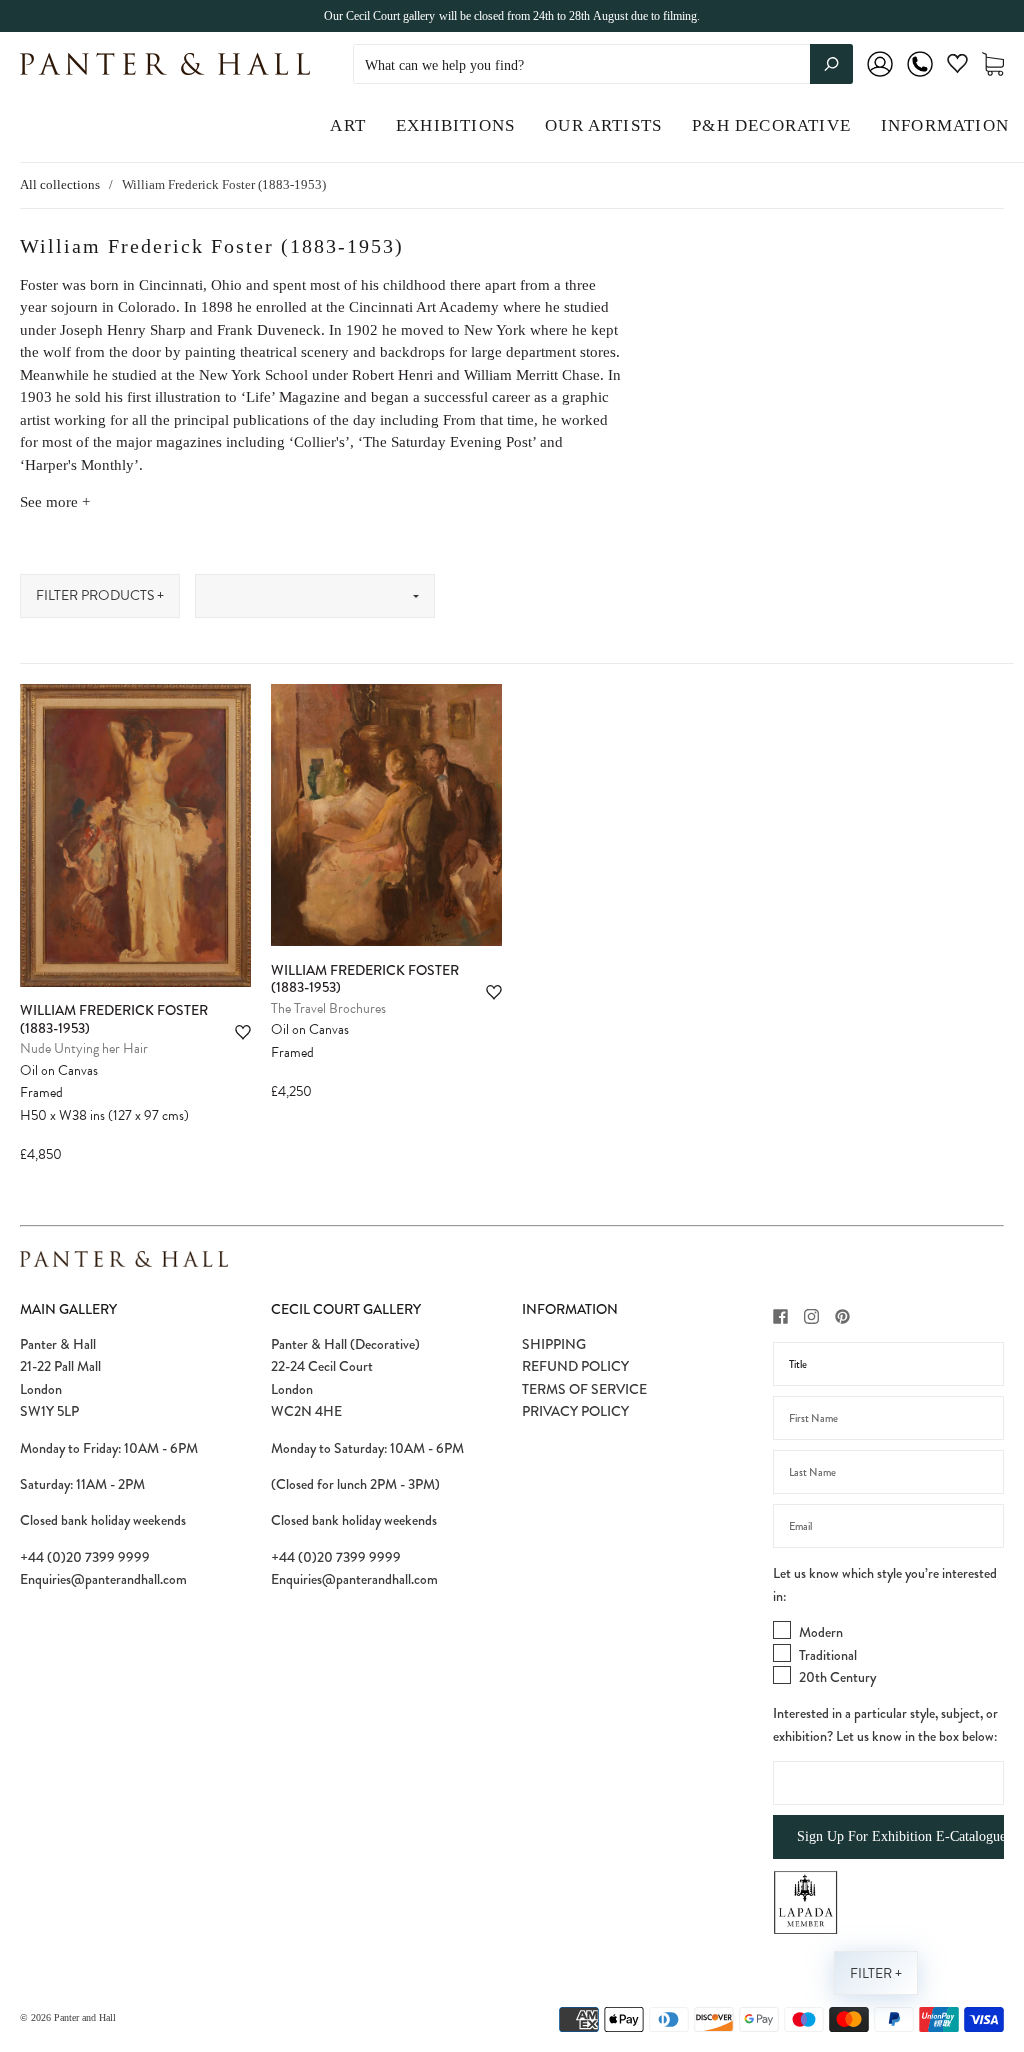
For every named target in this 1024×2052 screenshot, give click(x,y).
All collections (60, 184)
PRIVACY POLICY (575, 1411)
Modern (821, 1632)
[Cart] (993, 64)
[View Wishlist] (957, 67)
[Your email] (888, 1526)
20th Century (837, 1677)
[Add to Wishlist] (243, 1032)
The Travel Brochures (328, 1008)
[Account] (880, 77)
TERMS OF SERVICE (584, 1389)
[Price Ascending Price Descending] (315, 596)
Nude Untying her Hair (84, 1048)
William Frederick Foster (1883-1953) (114, 1019)
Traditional (828, 1655)
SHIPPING (554, 1344)
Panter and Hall (85, 2017)
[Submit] (831, 64)
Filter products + (100, 595)
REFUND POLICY (575, 1366)
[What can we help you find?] (603, 65)
